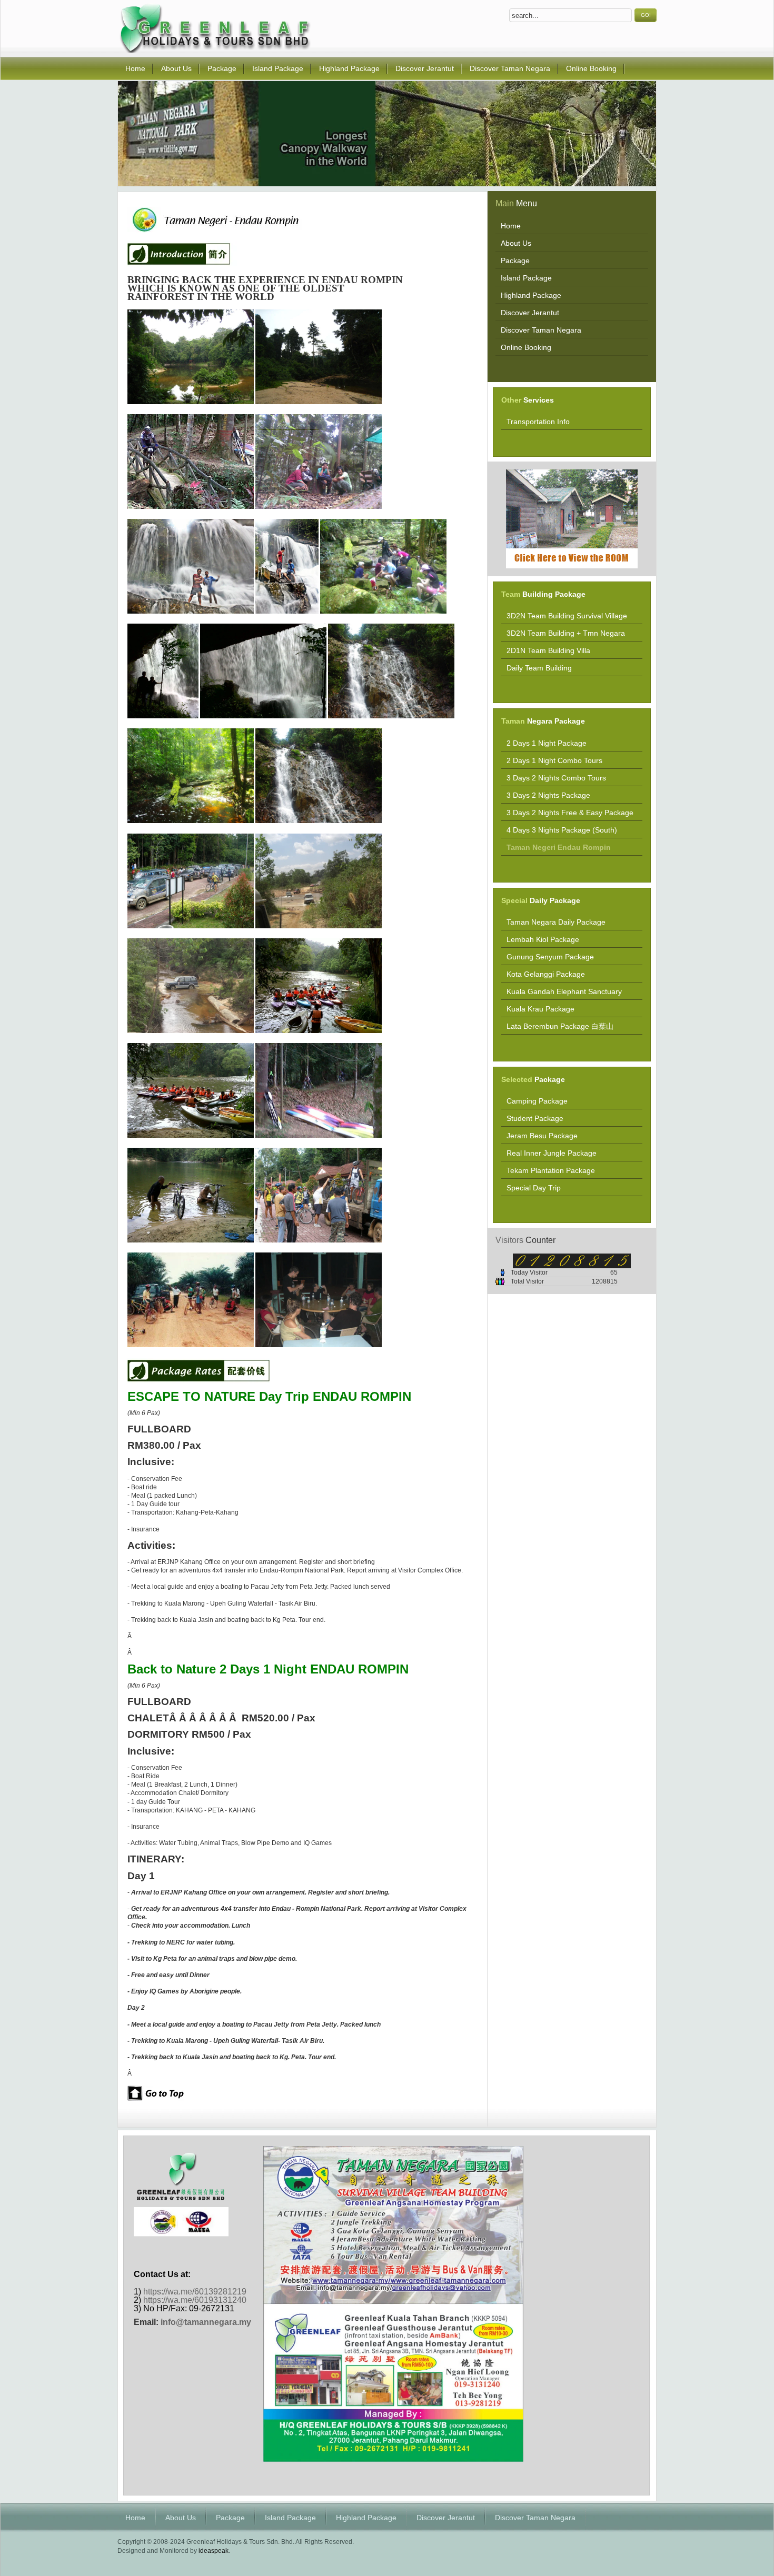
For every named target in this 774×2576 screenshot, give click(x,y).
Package (230, 2518)
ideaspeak (214, 2551)
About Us (181, 2518)
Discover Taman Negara (535, 2518)
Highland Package (366, 2518)
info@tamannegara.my (206, 2322)
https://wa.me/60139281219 (195, 2292)
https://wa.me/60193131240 (195, 2300)
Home (135, 2518)
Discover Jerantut (446, 2518)
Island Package (290, 2518)
